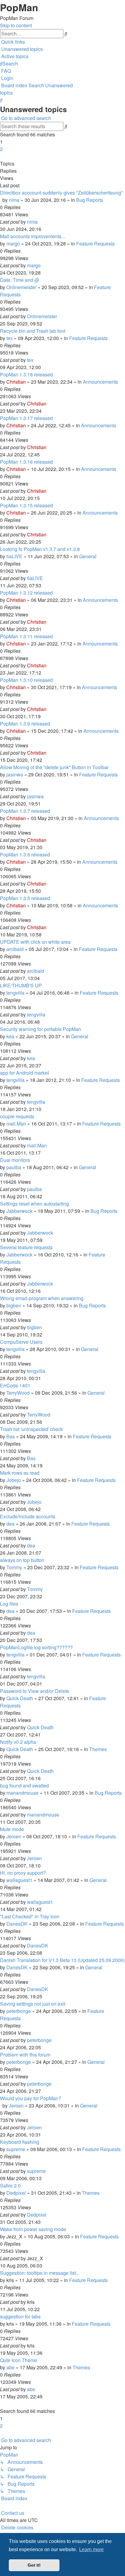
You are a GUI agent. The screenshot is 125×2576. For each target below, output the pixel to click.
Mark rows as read (20, 1473)
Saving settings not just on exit (33, 2004)
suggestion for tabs (20, 2316)
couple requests (17, 1116)
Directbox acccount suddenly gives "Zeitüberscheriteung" (61, 193)
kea (10, 1036)
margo (13, 244)
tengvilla (15, 993)
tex (10, 338)
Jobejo (14, 1480)
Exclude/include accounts (28, 1516)
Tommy (14, 1567)
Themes (98, 1749)
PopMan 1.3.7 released (25, 811)
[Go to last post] (39, 222)
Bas (11, 1436)
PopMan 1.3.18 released (26, 374)
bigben (14, 1305)
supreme (16, 2149)
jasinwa (15, 774)
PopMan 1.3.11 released (26, 636)
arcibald (15, 949)
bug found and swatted (24, 1785)
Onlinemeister (21, 287)
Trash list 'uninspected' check (31, 1429)
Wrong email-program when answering (42, 1298)
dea (10, 1524)
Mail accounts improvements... (32, 236)
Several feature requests (26, 1247)
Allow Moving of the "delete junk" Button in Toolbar (54, 767)
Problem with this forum (25, 2055)
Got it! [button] (34, 2565)
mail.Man (16, 1124)
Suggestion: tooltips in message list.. (39, 2273)
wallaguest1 (19, 1880)
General (88, 556)
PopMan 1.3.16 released (26, 462)
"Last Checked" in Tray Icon (30, 1916)
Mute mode (12, 1829)
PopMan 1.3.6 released (25, 854)
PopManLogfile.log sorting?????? (36, 1647)
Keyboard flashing (20, 2142)
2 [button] (1, 149)
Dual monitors (15, 1160)
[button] (1, 156)
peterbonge (19, 2011)
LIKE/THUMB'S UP (21, 985)
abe (10, 2367)
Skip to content (16, 25)
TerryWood (18, 1393)
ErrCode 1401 (15, 1385)
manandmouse (22, 1793)
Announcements (100, 382)
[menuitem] (21, 49)
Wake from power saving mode (33, 2229)
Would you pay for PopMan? (30, 2098)
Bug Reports (90, 200)
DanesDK (17, 1924)
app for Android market (24, 1073)
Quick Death (20, 1698)
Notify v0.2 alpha (18, 1742)
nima (14, 200)
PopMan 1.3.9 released (25, 724)
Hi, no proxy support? (23, 1873)
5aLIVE (14, 556)
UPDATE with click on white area (35, 942)
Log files (9, 1604)
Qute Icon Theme (19, 2360)
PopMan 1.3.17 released (26, 418)
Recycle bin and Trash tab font (33, 331)
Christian (16, 382)
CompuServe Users (21, 1342)
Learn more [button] (91, 2549)
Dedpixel (16, 2193)
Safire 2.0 (10, 2186)
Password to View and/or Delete (35, 1691)
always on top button (22, 1560)
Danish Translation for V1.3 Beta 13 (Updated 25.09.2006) (62, 1960)
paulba (14, 1167)
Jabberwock (19, 1211)
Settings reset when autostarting (34, 1204)
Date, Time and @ (20, 280)
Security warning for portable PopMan (41, 1029)
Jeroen (14, 1836)
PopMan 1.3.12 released (26, 593)
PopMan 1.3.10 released (26, 680)
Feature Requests (95, 244)
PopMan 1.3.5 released (25, 898)
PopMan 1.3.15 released (26, 505)
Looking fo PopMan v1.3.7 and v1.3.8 (40, 549)
